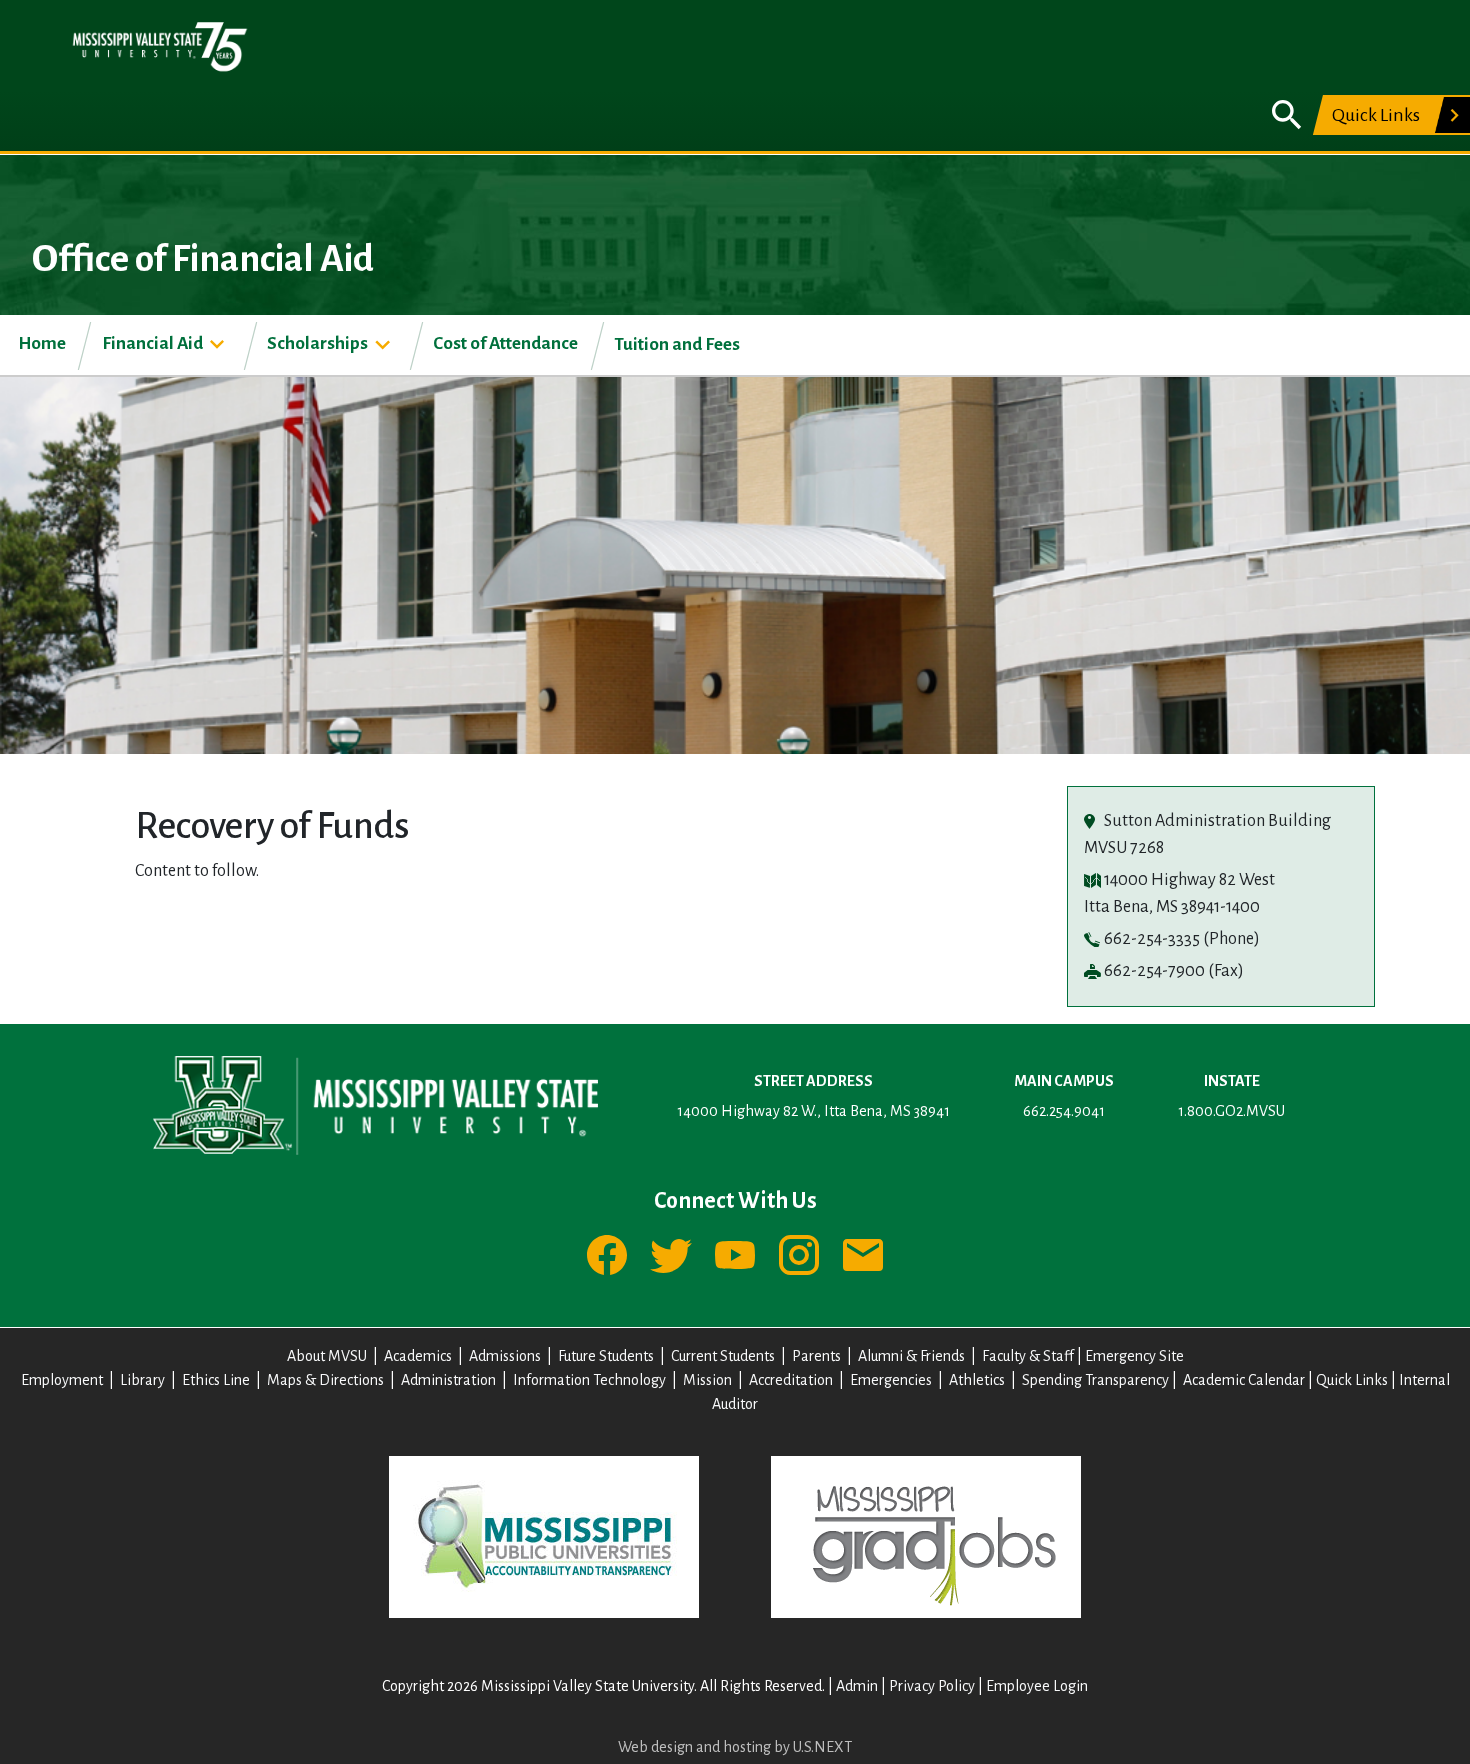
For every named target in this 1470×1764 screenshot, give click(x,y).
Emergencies (891, 1380)
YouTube (735, 1255)
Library (142, 1380)
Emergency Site (1134, 1356)
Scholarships (317, 343)
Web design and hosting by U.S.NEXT (735, 1747)
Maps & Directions (325, 1380)
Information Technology (589, 1380)
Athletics (977, 1380)
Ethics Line (216, 1380)
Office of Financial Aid (203, 259)
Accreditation (791, 1380)
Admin (857, 1686)
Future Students (606, 1356)
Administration (448, 1380)
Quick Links (1376, 115)
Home (42, 343)
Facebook (607, 1255)
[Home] (159, 46)
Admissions (505, 1356)
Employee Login (1037, 1686)
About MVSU (327, 1356)
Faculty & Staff (1028, 1356)
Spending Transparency (1095, 1380)
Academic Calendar (1244, 1380)
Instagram (799, 1255)
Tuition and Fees (677, 344)
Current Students (723, 1356)
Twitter (671, 1255)
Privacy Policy (932, 1686)
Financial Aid (152, 343)
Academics (418, 1356)
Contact (863, 1255)
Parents (816, 1356)
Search (1287, 115)
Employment (62, 1380)
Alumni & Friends (911, 1356)
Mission (707, 1380)
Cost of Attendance (505, 343)
